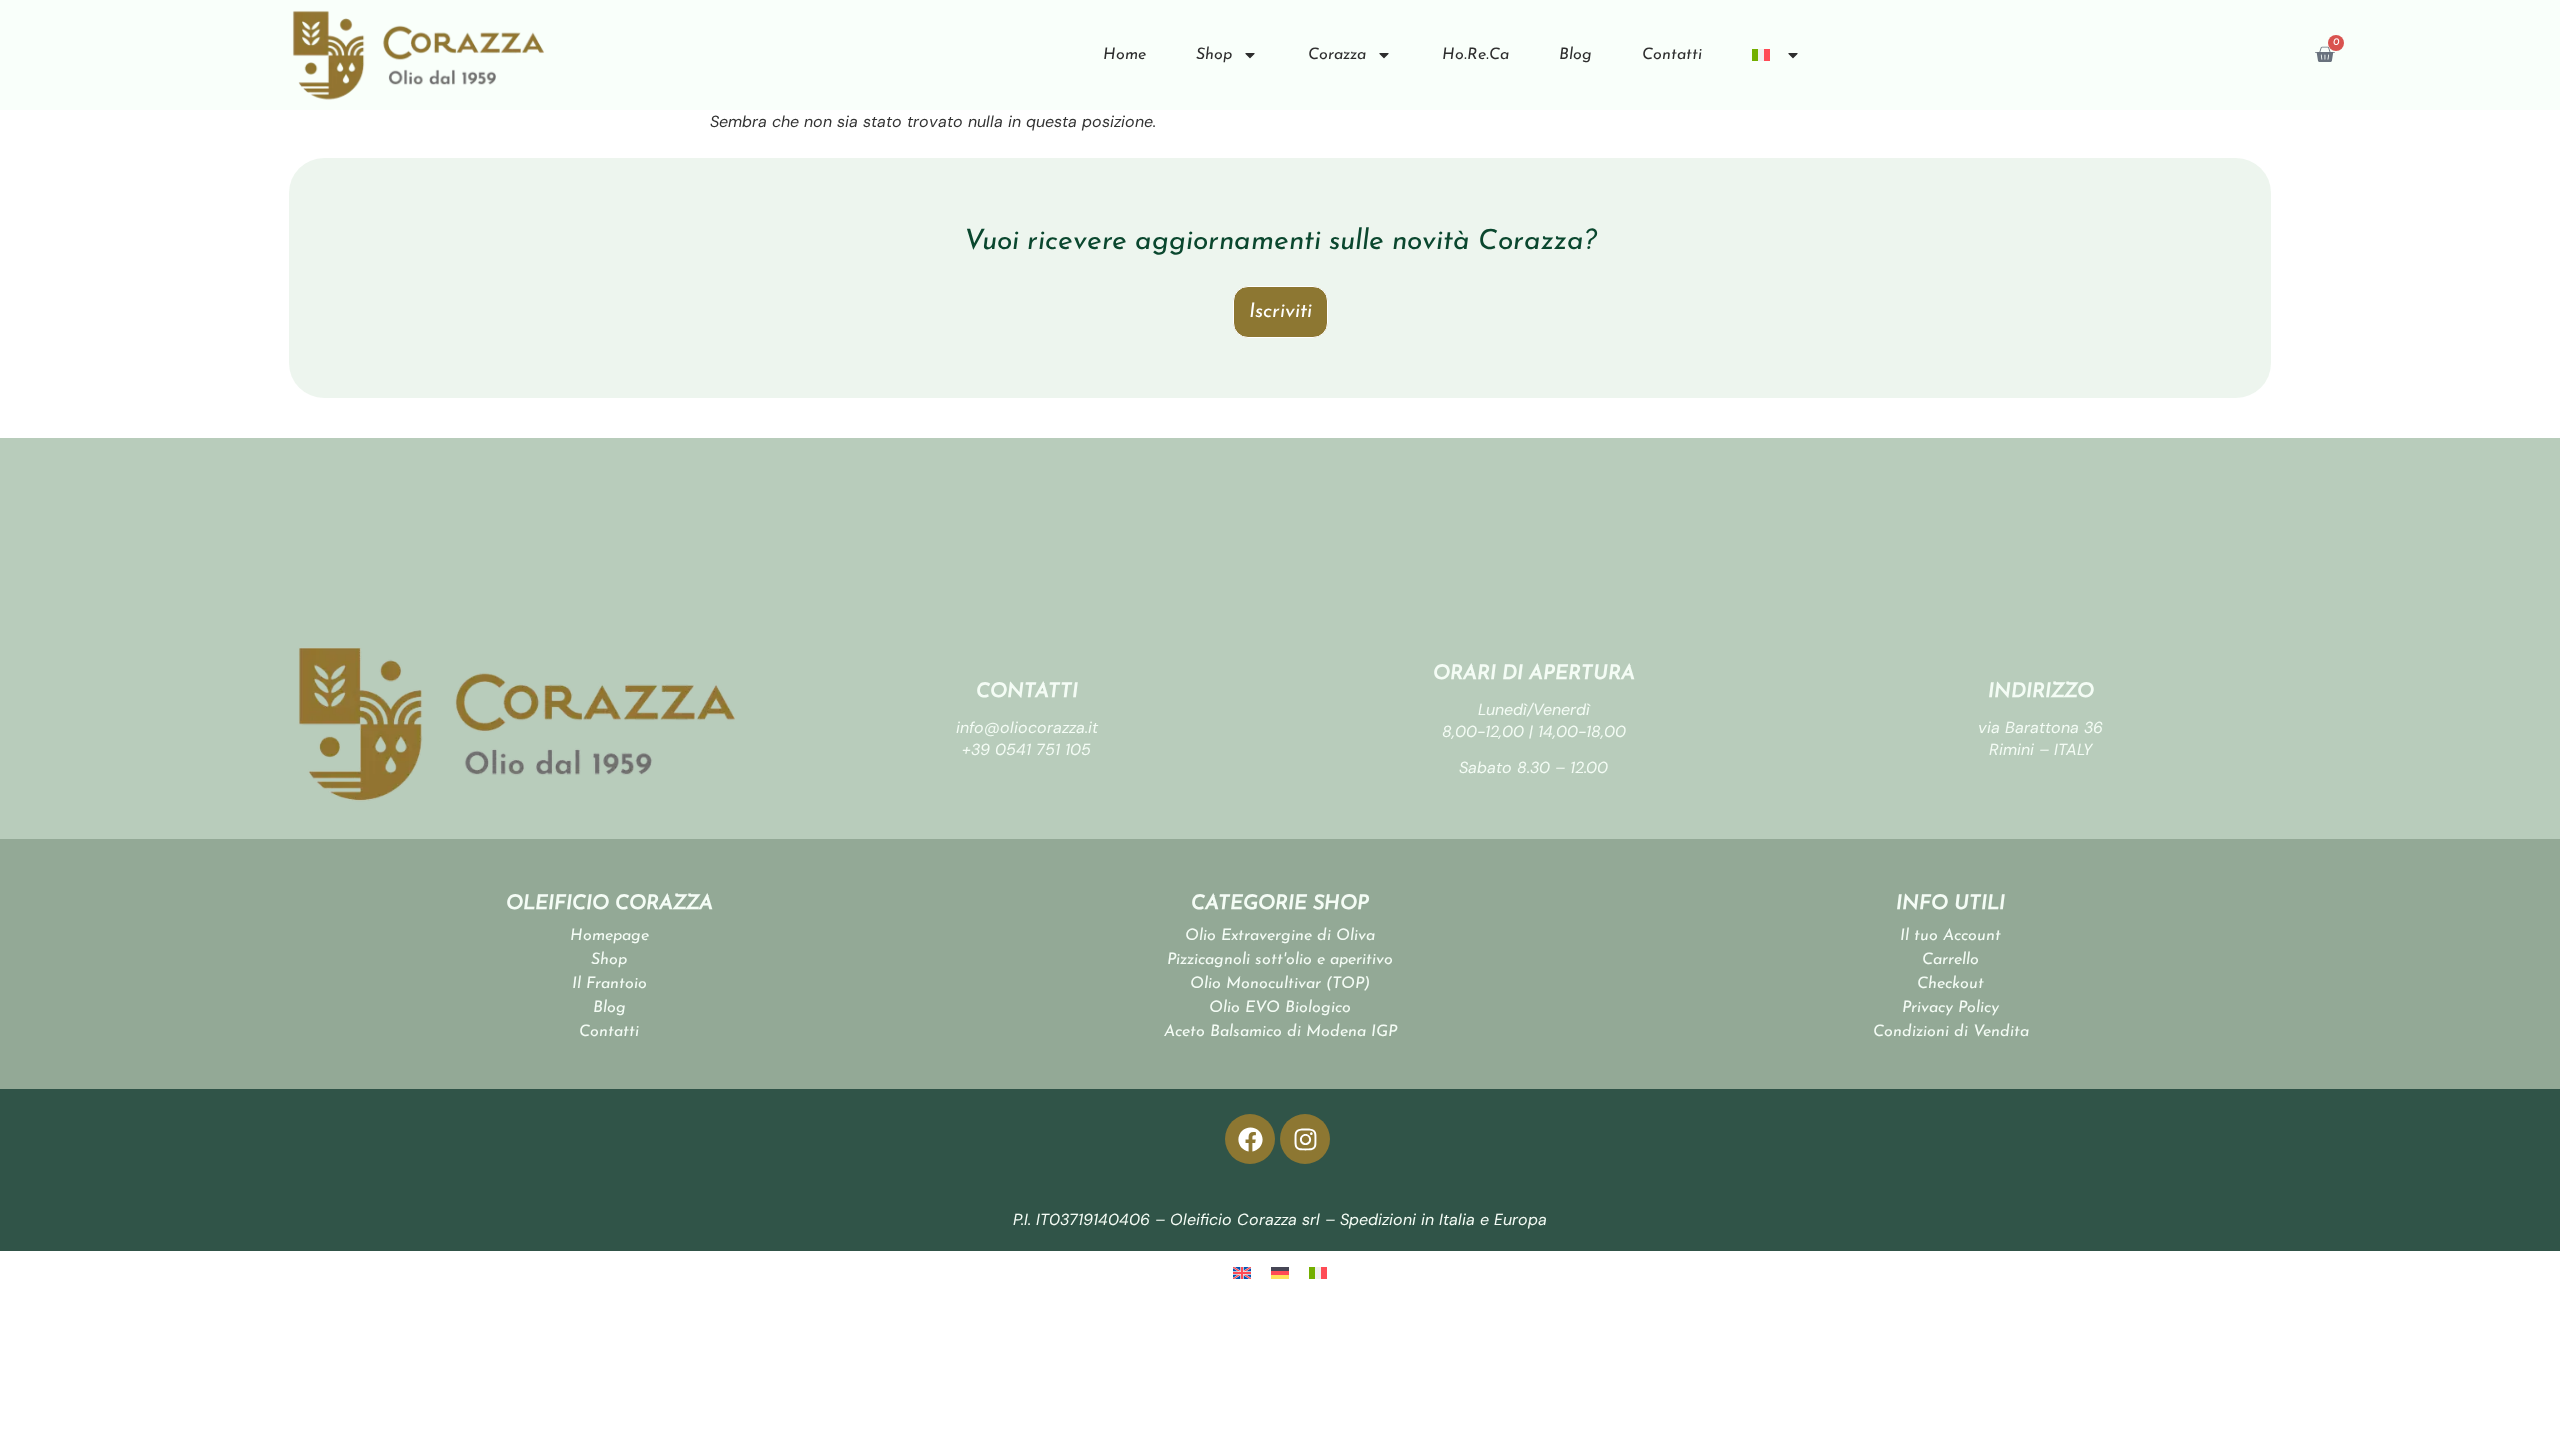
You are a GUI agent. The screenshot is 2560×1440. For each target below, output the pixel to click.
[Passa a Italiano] (1318, 1272)
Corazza (1337, 55)
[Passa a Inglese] (1242, 1272)
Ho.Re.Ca (1475, 55)
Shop (1214, 55)
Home (1124, 55)
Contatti (1672, 55)
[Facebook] (1250, 1139)
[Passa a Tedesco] (1280, 1272)
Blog (1575, 55)
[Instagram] (1305, 1139)
